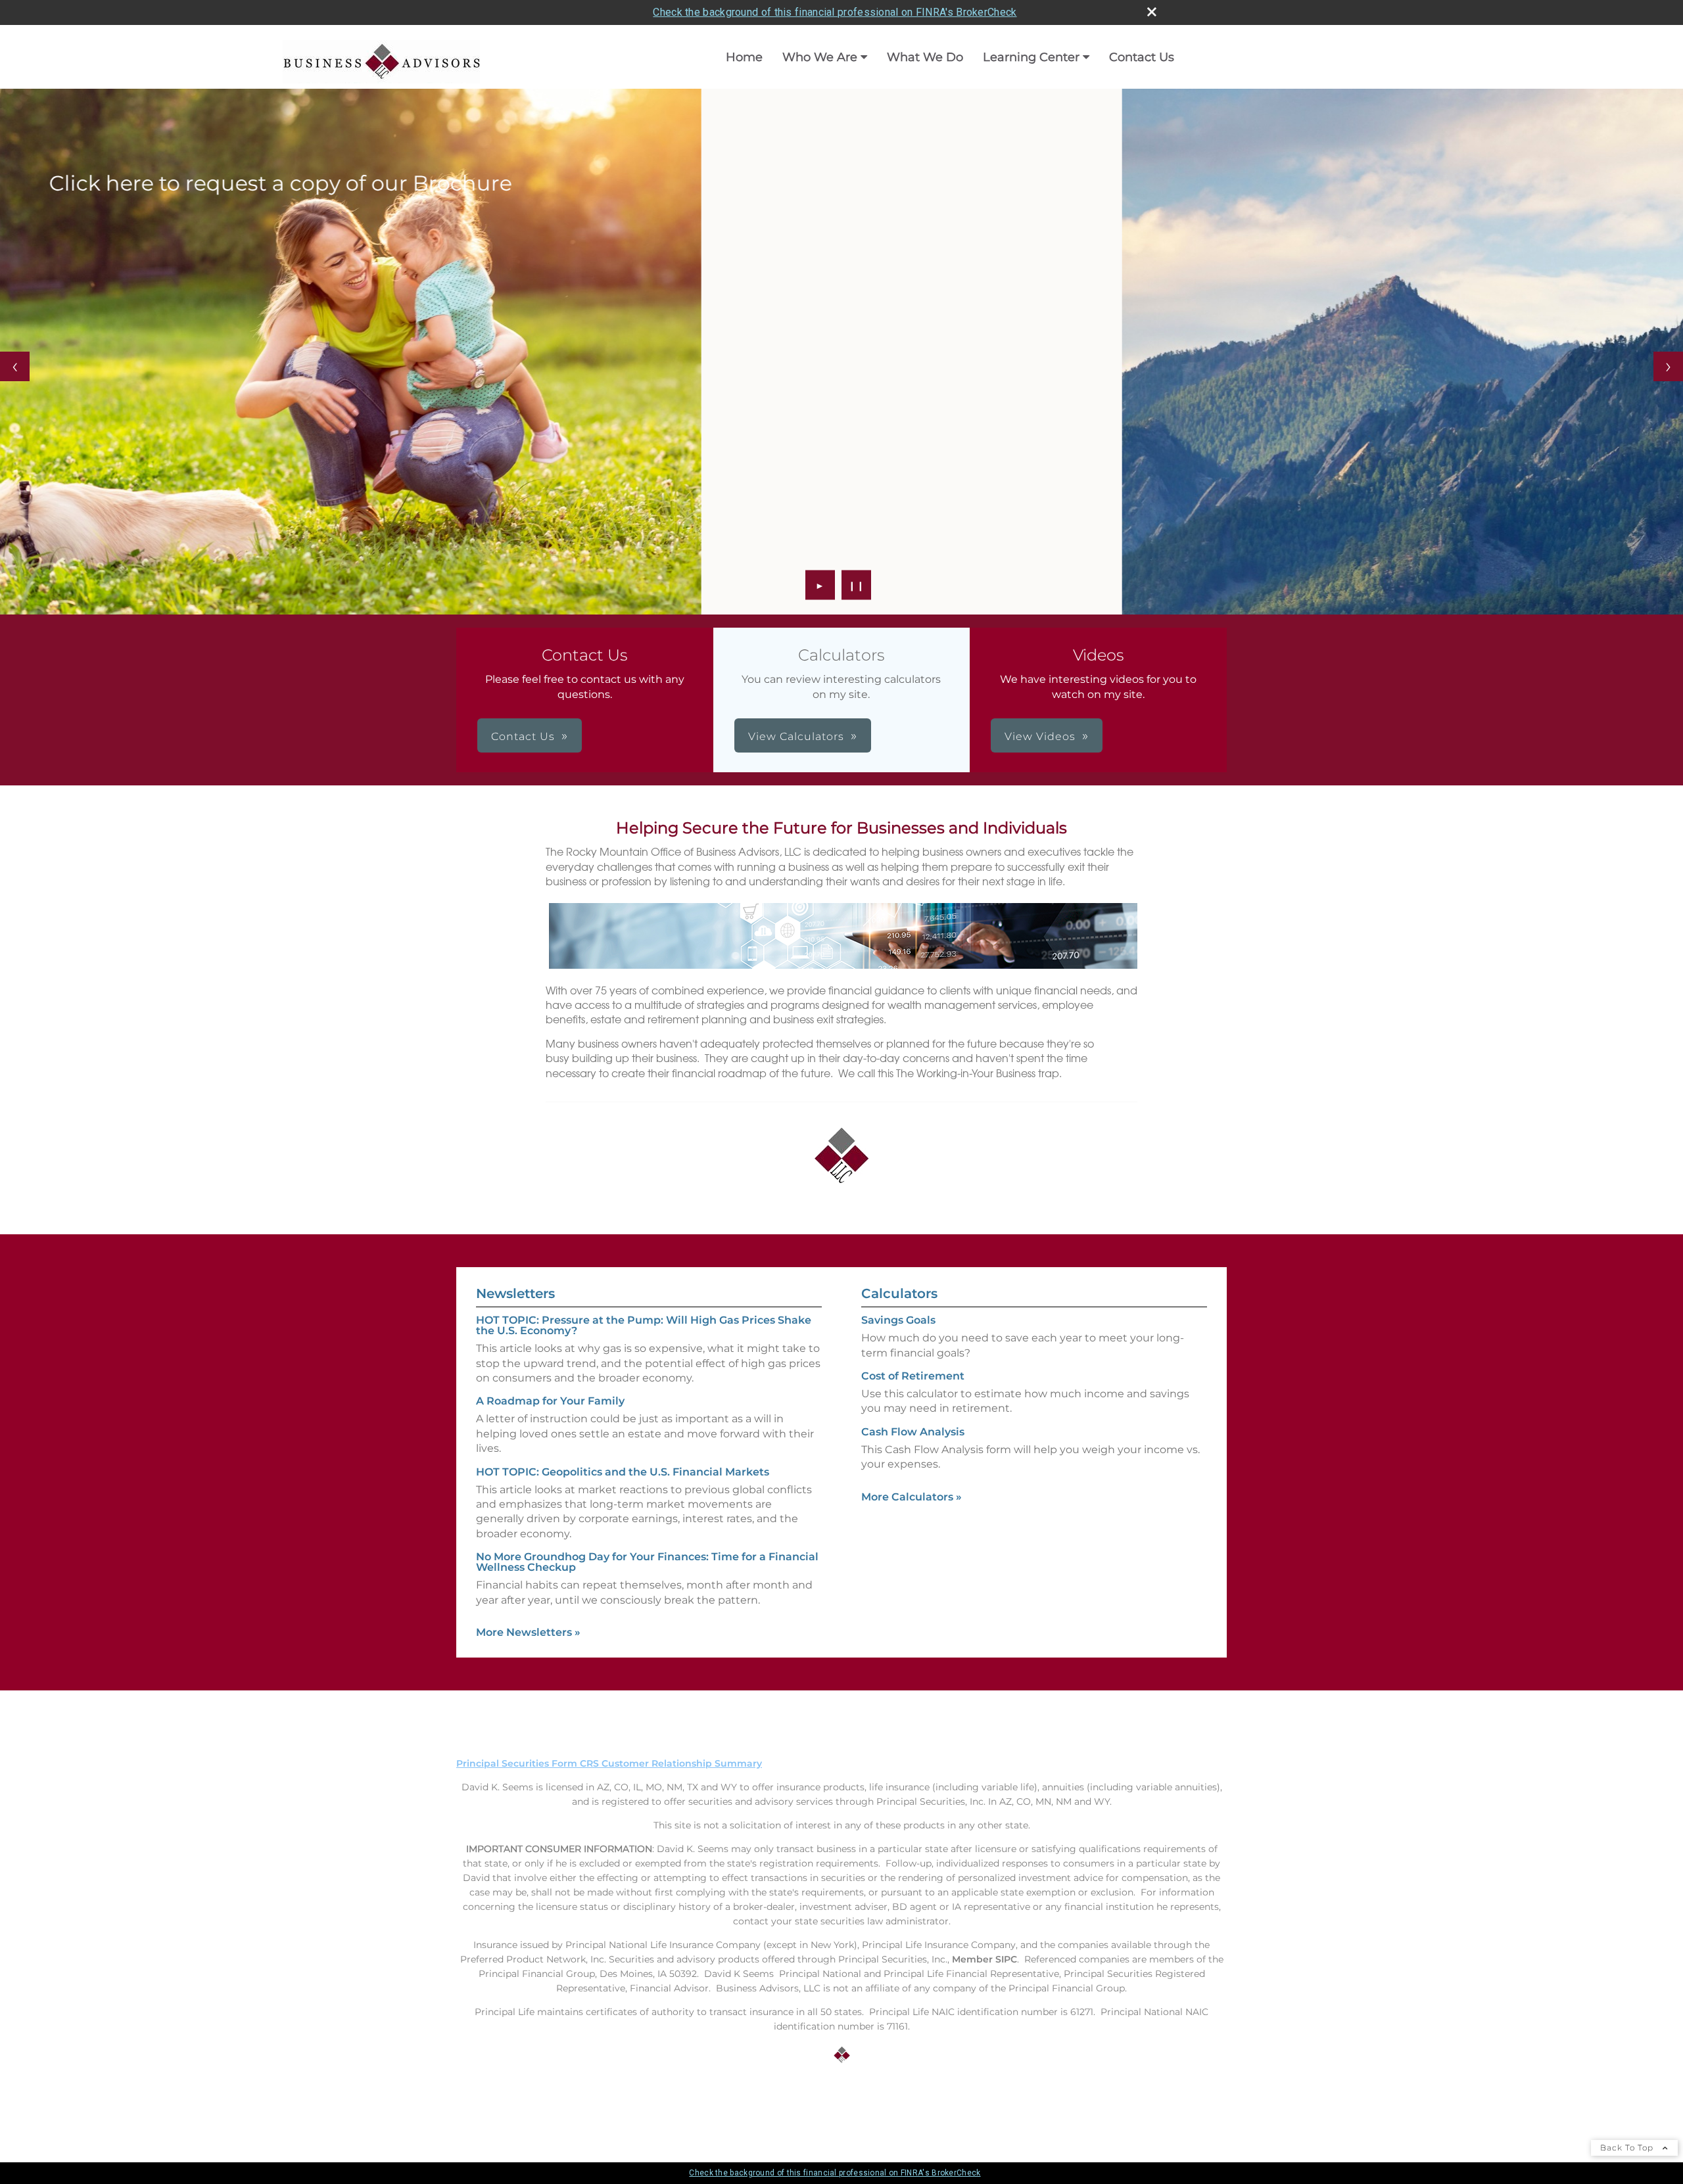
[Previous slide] (15, 366)
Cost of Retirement (913, 1376)
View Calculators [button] (796, 736)
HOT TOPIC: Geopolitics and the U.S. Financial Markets (623, 1472)
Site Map (477, 2104)
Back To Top (1628, 2148)
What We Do (925, 57)
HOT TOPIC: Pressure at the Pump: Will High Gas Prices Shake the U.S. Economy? (644, 1325)
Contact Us (1142, 57)
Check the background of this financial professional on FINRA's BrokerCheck (835, 12)
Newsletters (515, 1293)
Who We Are (820, 57)
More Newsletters (528, 1632)
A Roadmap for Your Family (550, 1401)
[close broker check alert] (1152, 12)
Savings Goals (898, 1320)
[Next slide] (1668, 366)
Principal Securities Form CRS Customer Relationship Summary (609, 1763)
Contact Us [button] (523, 736)
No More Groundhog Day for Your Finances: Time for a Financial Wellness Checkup (647, 1562)
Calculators (899, 1293)
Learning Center (1031, 57)
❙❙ (857, 585)
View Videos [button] (1040, 736)
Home (744, 57)
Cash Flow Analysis (913, 1432)
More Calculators (912, 1497)
